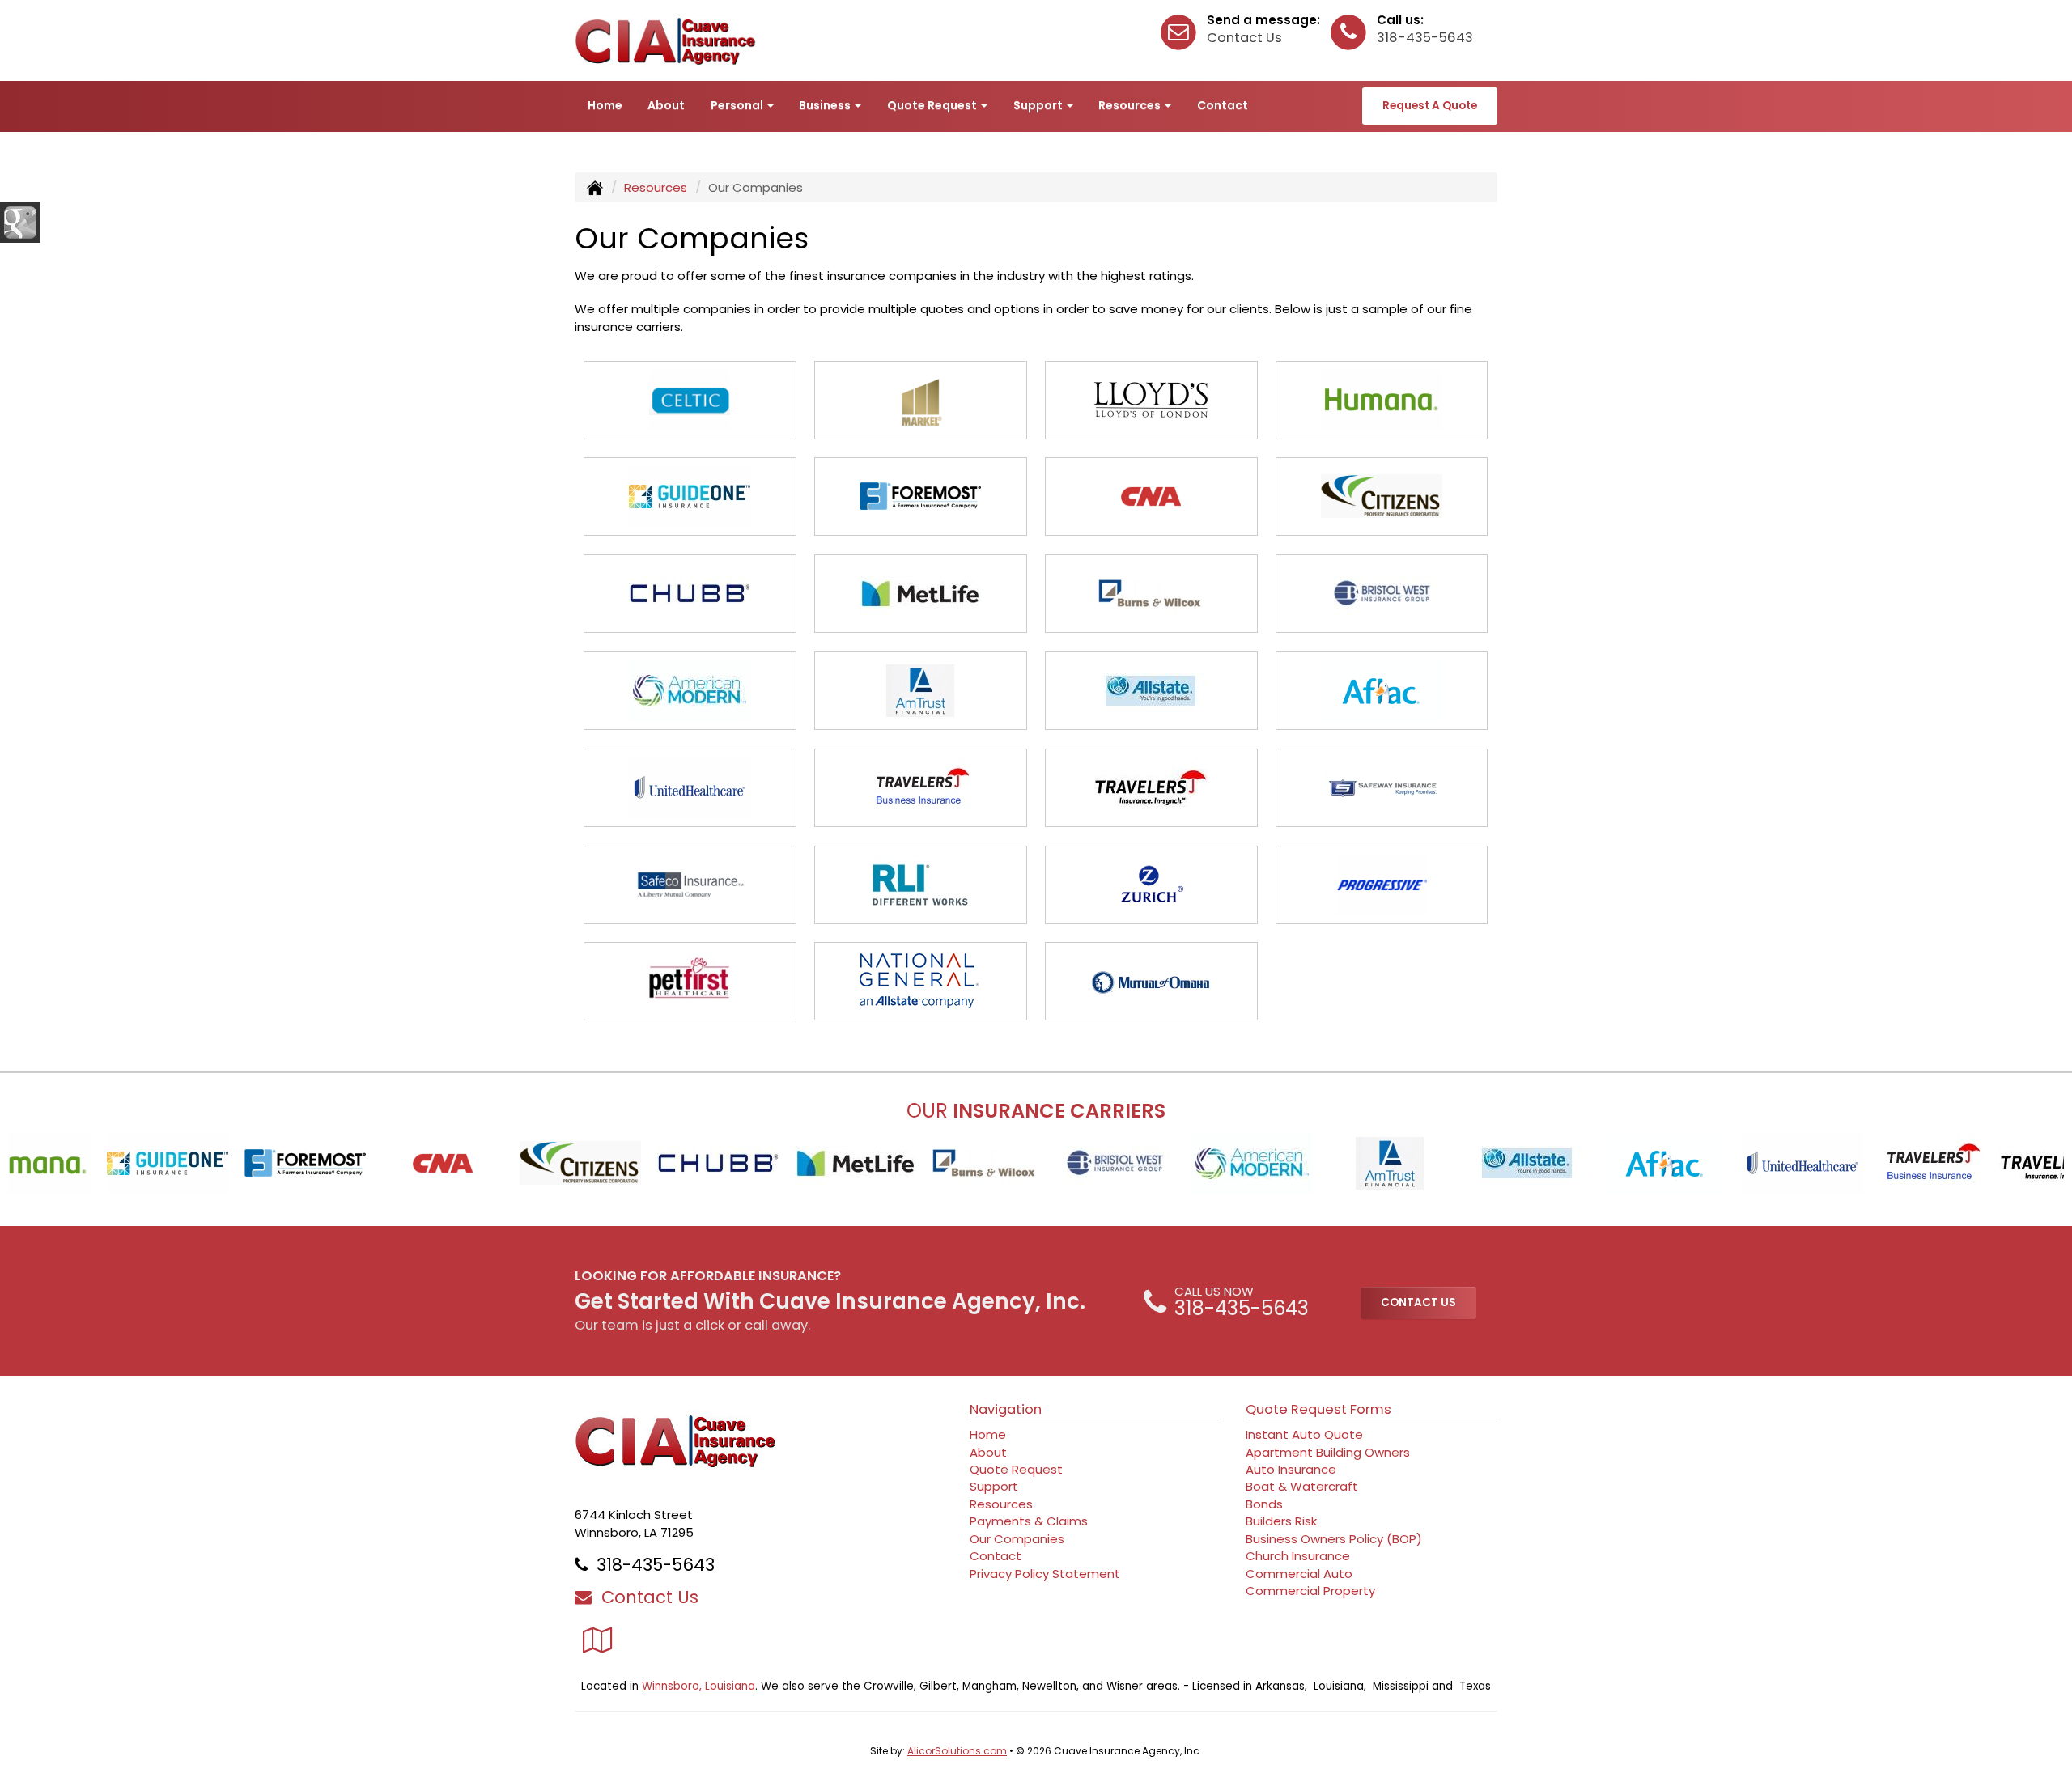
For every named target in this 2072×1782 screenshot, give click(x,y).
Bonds (1264, 1504)
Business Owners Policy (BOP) (1334, 1539)
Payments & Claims (1029, 1521)
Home (605, 105)
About (666, 105)
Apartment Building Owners (1328, 1452)
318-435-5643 (1425, 38)
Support (994, 1486)
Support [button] (1039, 105)
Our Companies (1017, 1539)
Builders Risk (1281, 1521)
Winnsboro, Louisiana (698, 1686)
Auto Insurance (1291, 1469)
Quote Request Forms (1318, 1409)
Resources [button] (1131, 105)
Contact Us (1244, 38)
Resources (656, 187)
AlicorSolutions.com (957, 1751)
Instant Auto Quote (1304, 1434)
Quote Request (1016, 1469)
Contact (1223, 105)
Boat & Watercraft (1302, 1486)
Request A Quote (1430, 106)
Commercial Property (1310, 1591)
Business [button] (826, 105)
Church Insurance (1298, 1556)
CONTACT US (1418, 1303)
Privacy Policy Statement (1045, 1574)
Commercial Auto (1299, 1574)
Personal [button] (738, 105)
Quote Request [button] (933, 105)
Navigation (1006, 1409)
